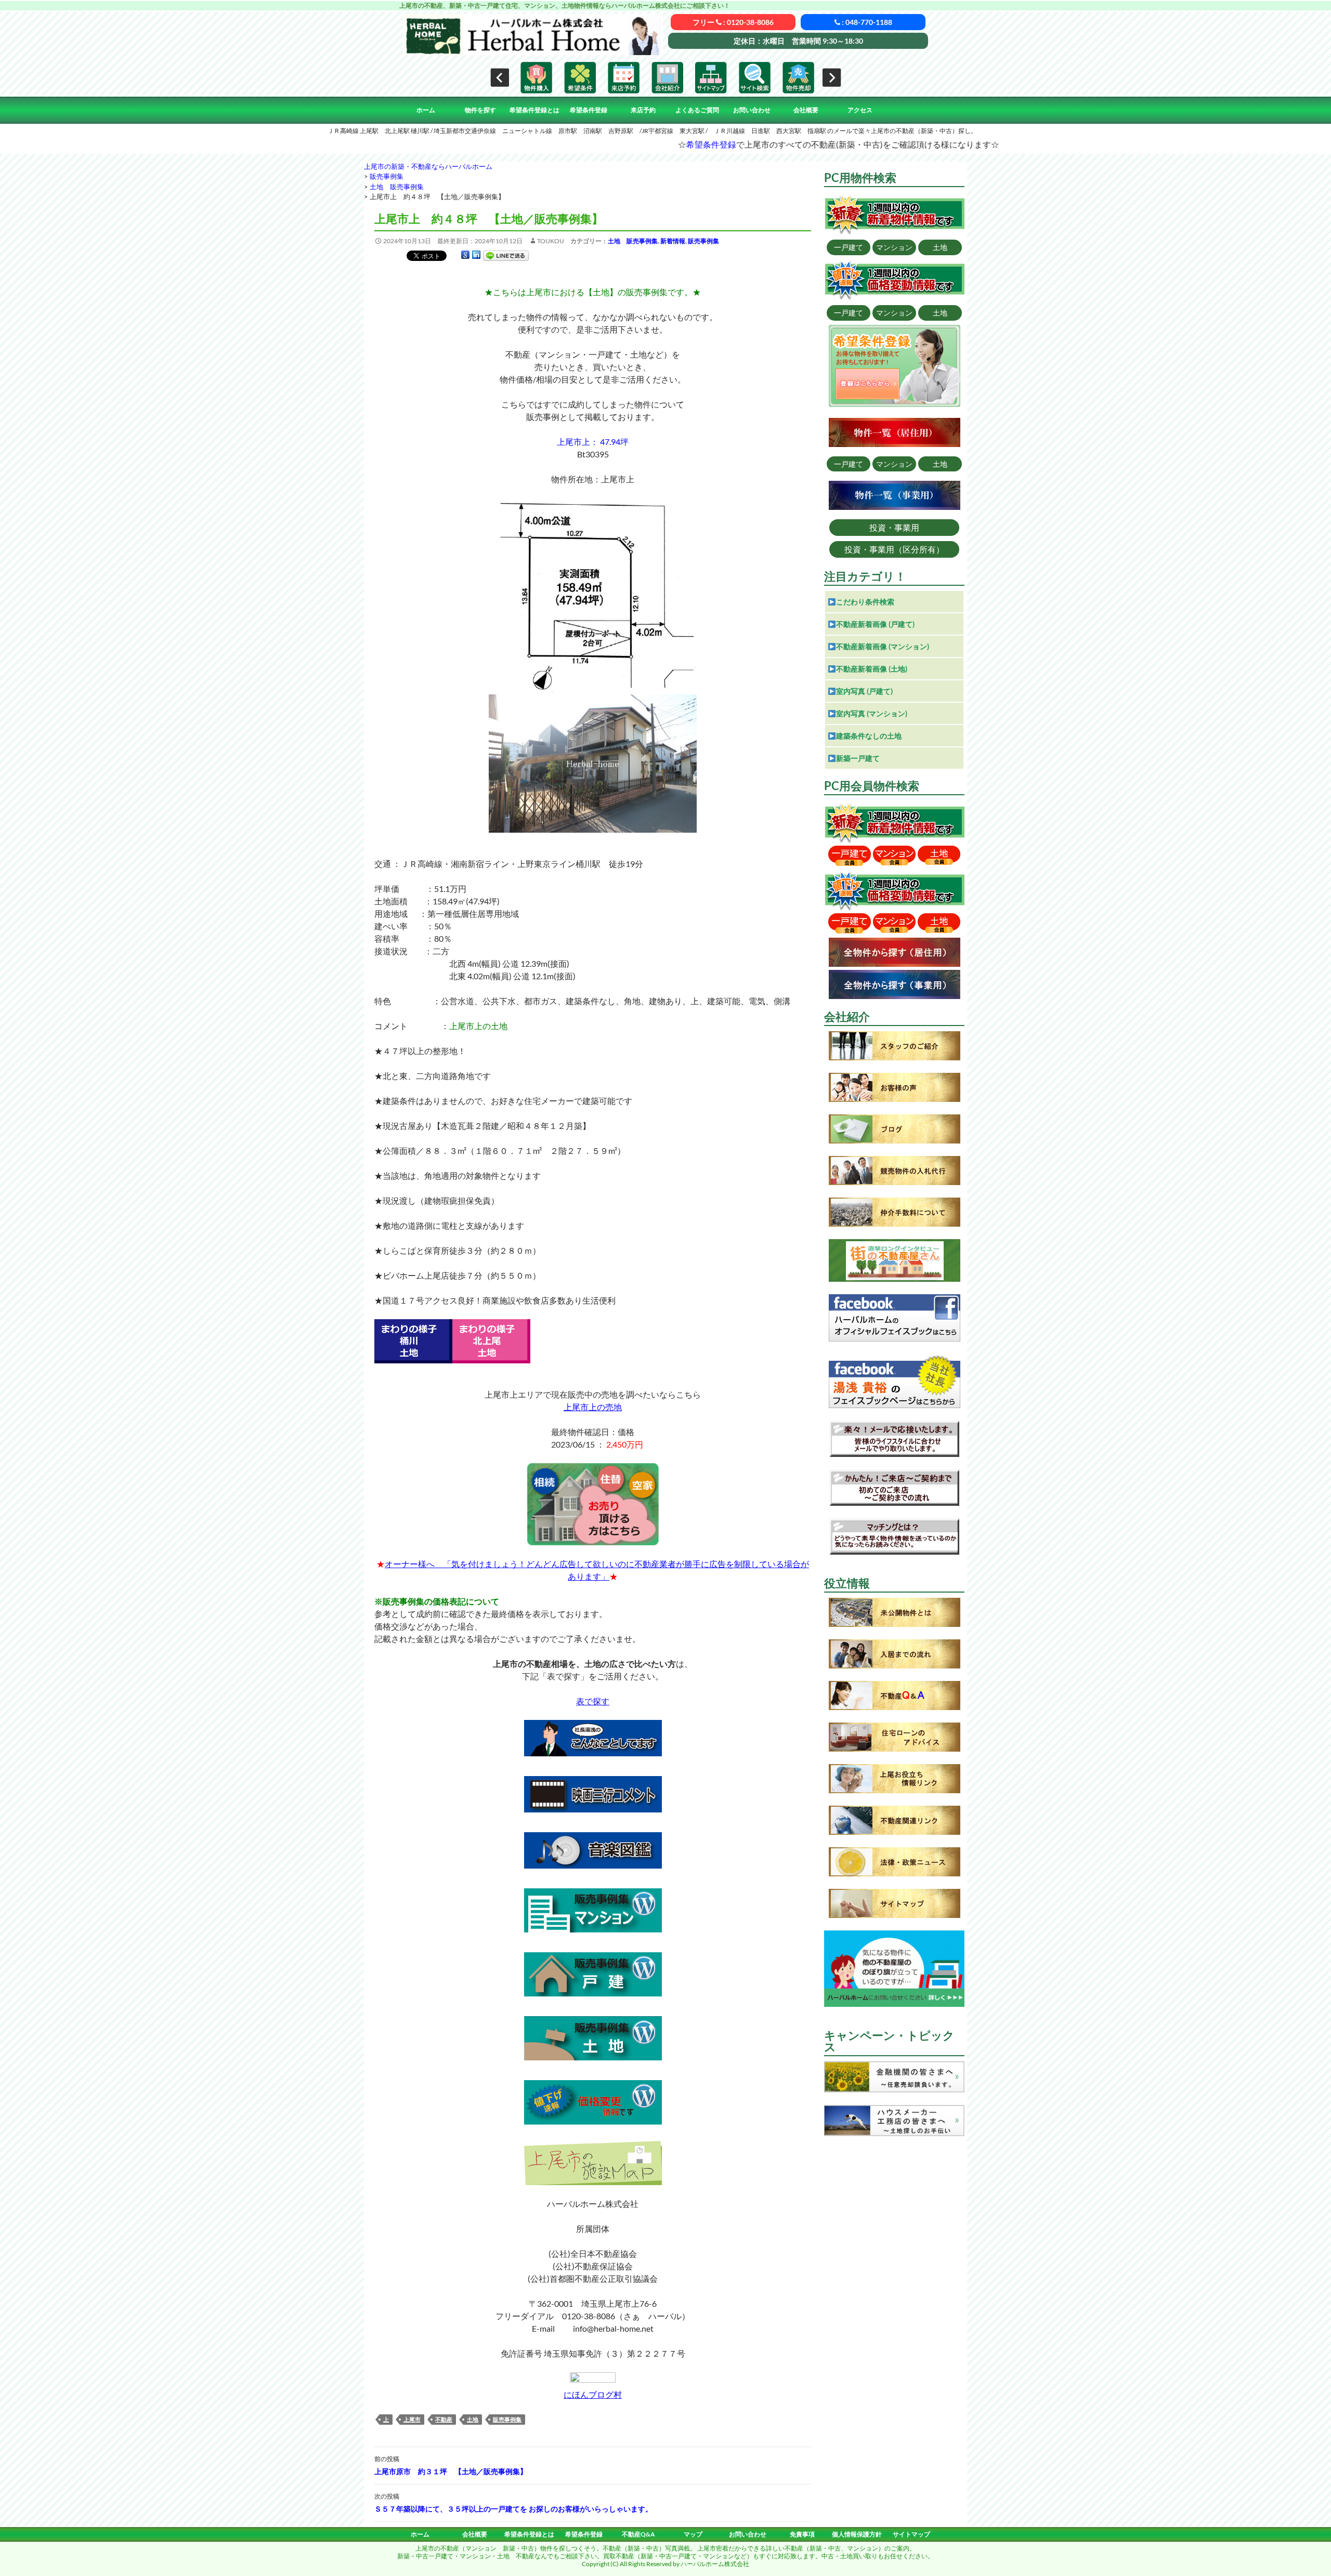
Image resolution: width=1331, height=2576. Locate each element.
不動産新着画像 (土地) (872, 669)
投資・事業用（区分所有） (894, 549)
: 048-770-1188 (866, 22)
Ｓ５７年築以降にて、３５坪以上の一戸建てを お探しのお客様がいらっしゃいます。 (513, 2503)
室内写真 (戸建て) (864, 691)
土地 (473, 2419)
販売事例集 (703, 241)
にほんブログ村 (593, 2394)
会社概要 (806, 110)
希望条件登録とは (534, 110)
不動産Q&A (638, 2534)
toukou (551, 241)
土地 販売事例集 (633, 241)
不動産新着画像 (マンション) (883, 646)
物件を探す (480, 110)
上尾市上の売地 (593, 1407)
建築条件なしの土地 (869, 736)
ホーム (426, 110)
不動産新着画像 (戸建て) (875, 624)
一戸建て (849, 247)
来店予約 (643, 110)
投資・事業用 (894, 527)
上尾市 (412, 2419)
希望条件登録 (589, 110)
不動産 (444, 2419)
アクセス (860, 110)
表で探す (593, 1701)
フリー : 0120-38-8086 (733, 22)
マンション (894, 247)
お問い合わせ (752, 110)
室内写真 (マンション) (872, 713)
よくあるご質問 (697, 110)
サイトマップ (911, 2534)
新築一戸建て (858, 758)
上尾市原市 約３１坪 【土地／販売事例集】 (451, 2465)
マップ (693, 2534)
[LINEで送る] (506, 255)
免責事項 (802, 2534)
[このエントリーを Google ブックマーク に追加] (465, 255)
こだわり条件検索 (865, 602)
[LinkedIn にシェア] (476, 255)
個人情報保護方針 (857, 2534)
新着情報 (673, 241)
